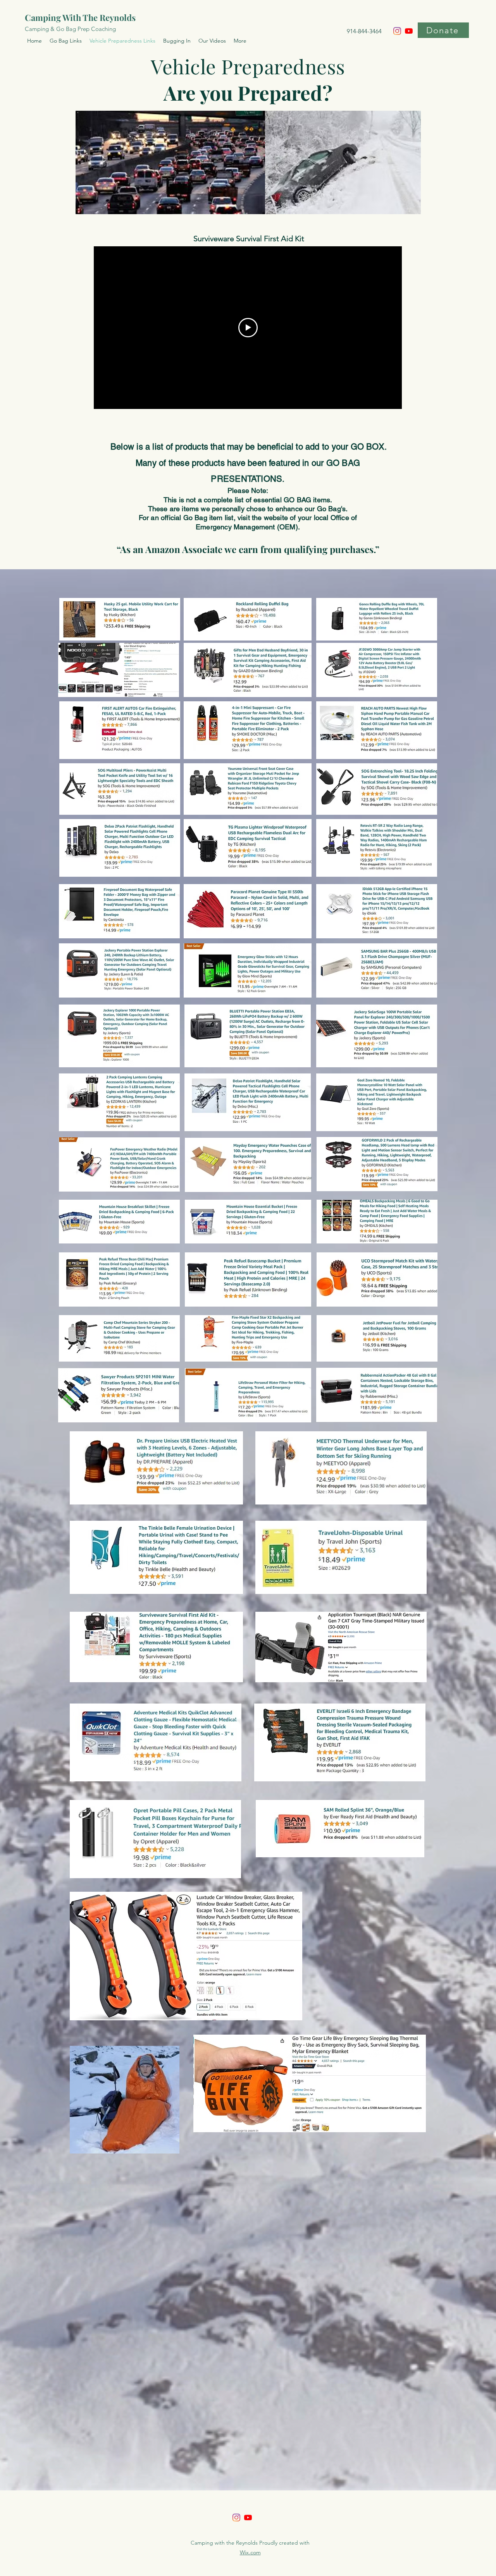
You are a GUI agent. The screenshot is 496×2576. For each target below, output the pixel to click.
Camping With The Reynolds (80, 17)
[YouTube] (409, 31)
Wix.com (250, 2552)
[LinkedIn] (248, 2518)
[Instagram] (397, 31)
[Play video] (248, 328)
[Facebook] (236, 2518)
